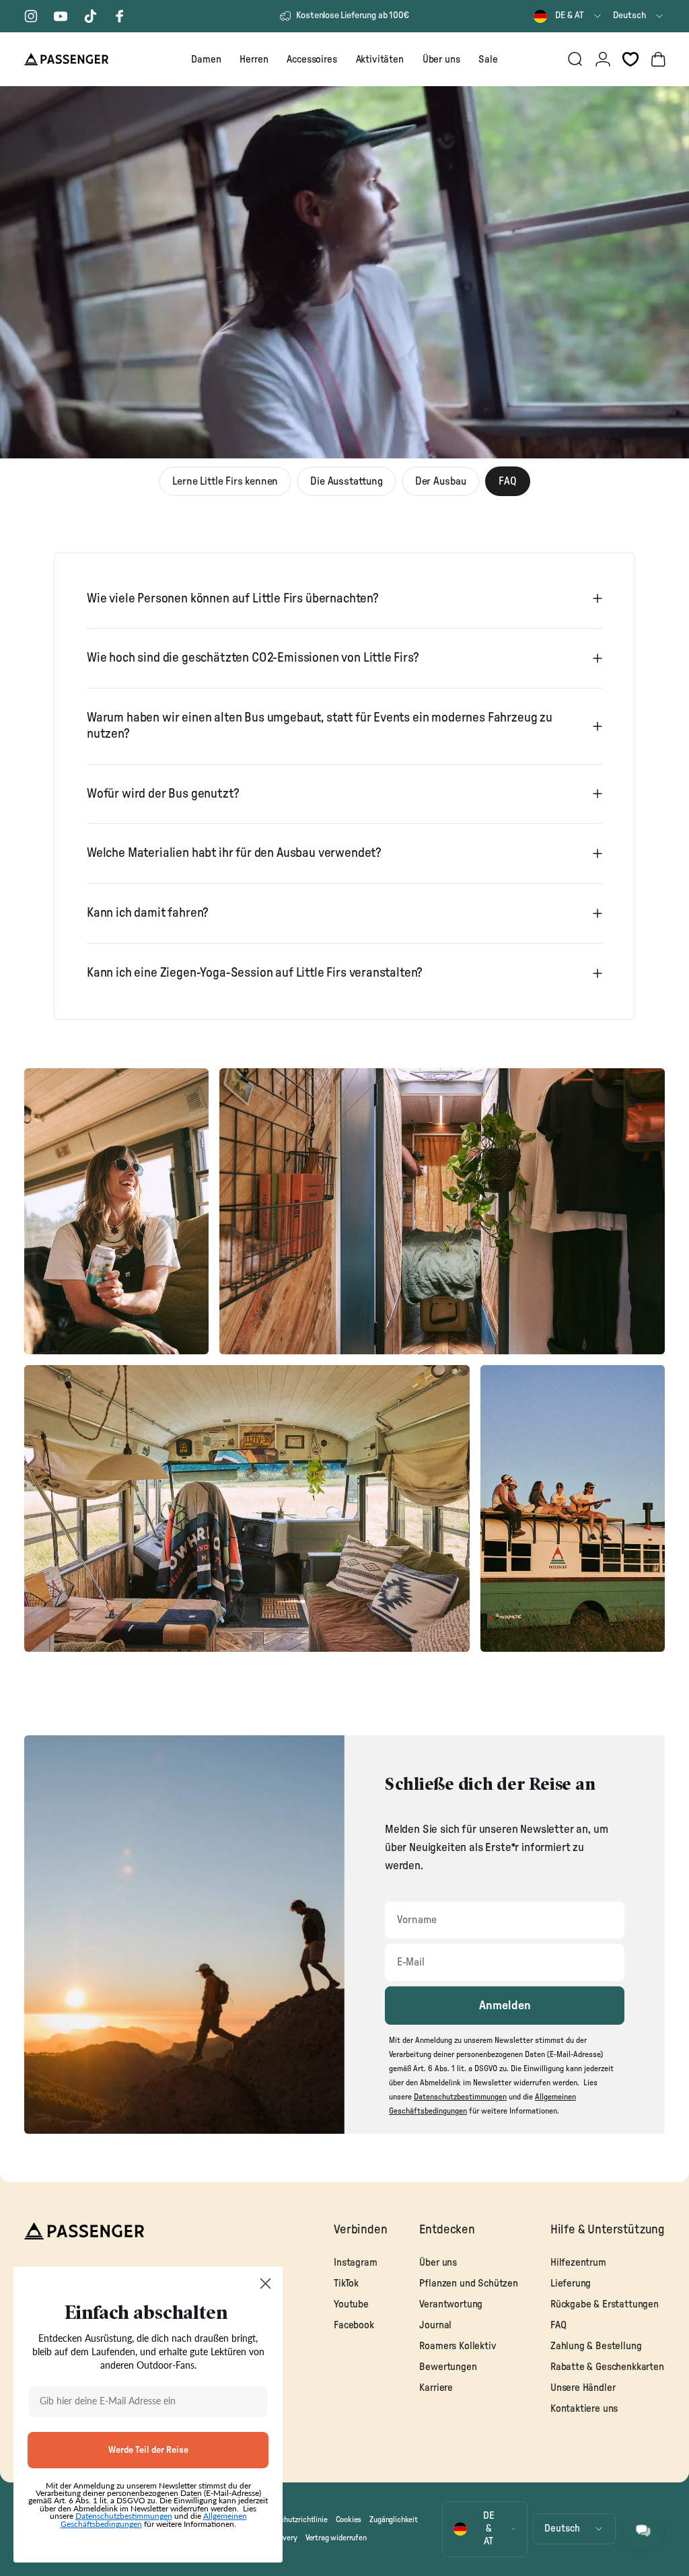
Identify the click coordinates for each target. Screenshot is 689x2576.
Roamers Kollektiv (458, 2346)
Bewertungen (448, 2367)
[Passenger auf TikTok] (90, 16)
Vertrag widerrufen (336, 2538)
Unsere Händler (583, 2388)
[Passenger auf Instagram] (31, 16)
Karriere (436, 2388)
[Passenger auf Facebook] (120, 16)
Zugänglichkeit (394, 2519)
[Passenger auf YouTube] (61, 16)
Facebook (354, 2325)
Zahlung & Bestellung (596, 2346)
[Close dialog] (265, 2284)
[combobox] (568, 16)
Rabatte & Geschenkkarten (607, 2367)
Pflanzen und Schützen (468, 2284)
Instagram (355, 2263)
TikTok (346, 2284)
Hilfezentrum (578, 2263)
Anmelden (505, 2006)
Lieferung (571, 2284)
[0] (630, 59)
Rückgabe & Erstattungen (605, 2304)
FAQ (558, 2325)
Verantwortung (451, 2304)
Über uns (438, 2263)
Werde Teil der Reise (148, 2450)
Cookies (349, 2519)
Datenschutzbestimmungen (124, 2516)
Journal (435, 2325)
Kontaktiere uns (584, 2409)
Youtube (351, 2304)
